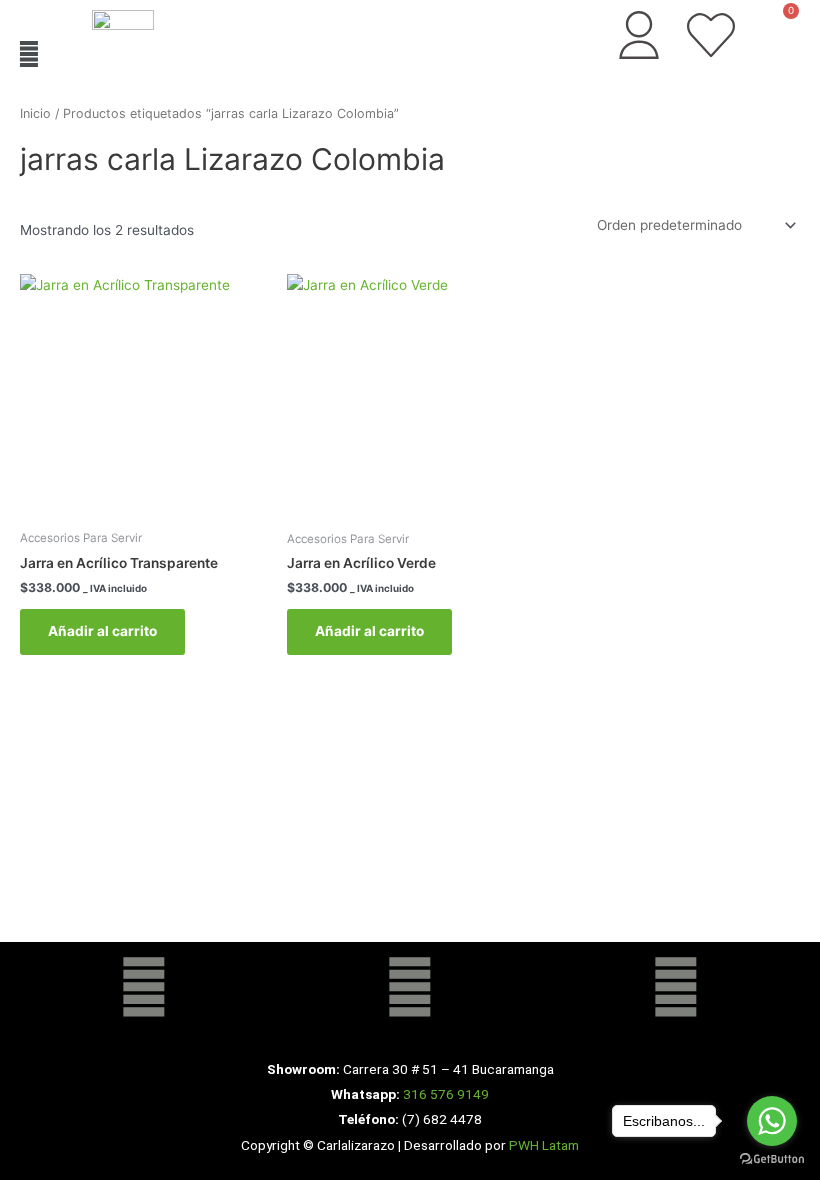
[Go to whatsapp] (772, 1121)
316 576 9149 (446, 1094)
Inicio (35, 113)
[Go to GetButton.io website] (772, 1159)
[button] (28, 53)
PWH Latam (542, 1145)
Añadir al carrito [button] (102, 631)
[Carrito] (779, 27)
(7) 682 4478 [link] (442, 1119)
